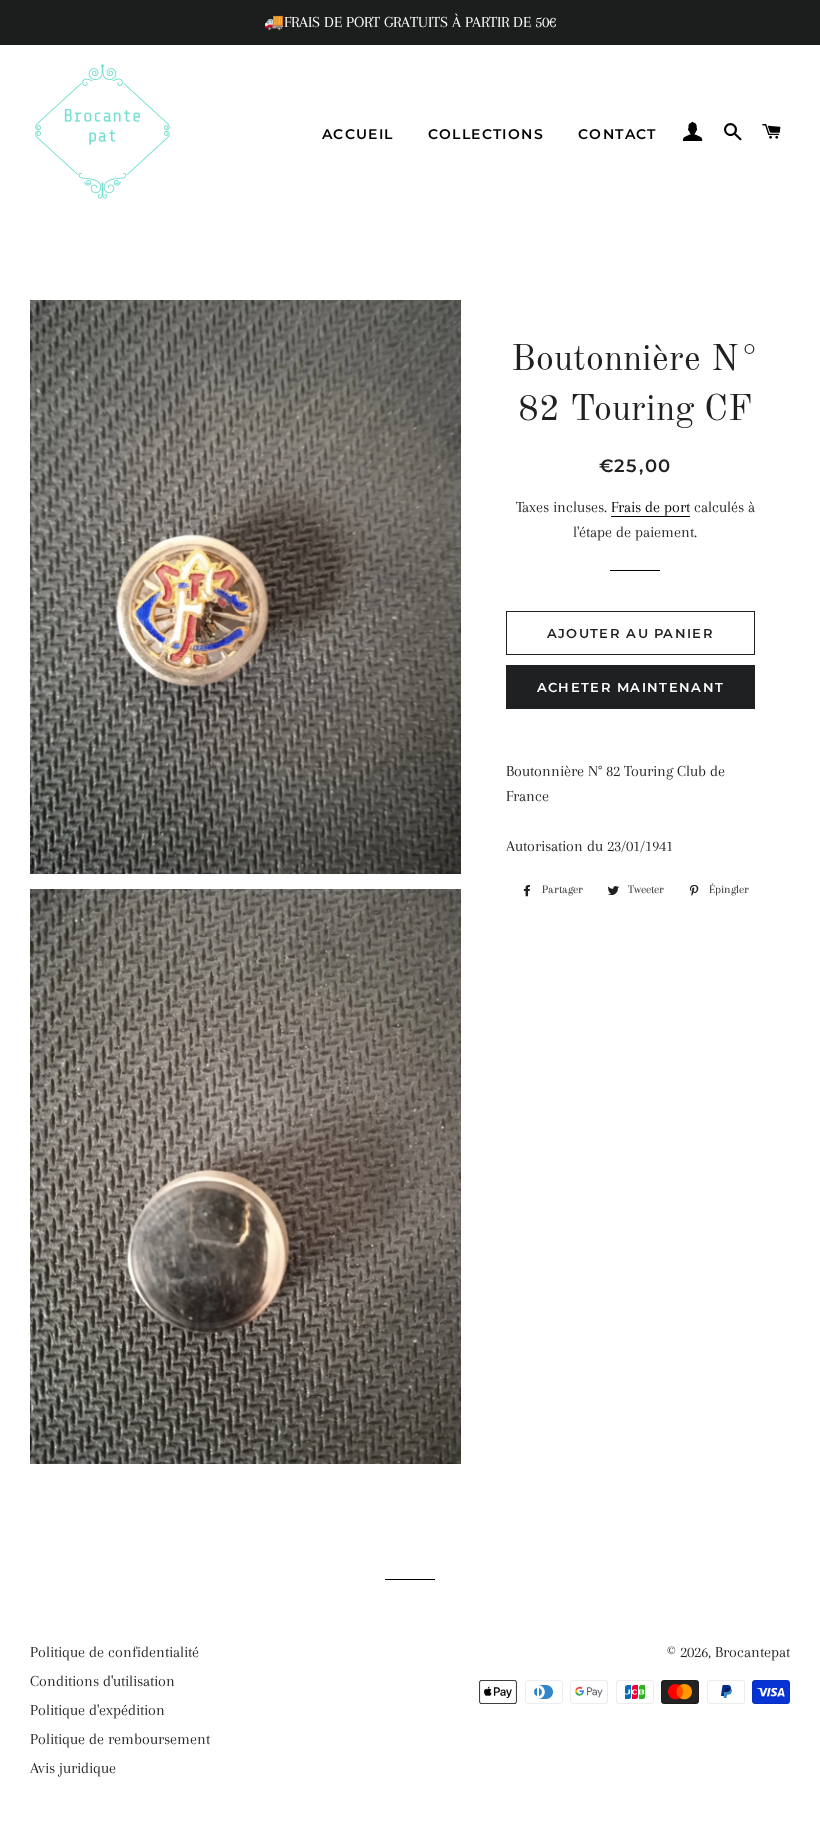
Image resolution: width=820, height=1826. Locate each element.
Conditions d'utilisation (102, 1681)
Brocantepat (752, 1652)
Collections (486, 134)
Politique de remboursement (120, 1739)
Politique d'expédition (97, 1710)
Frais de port (650, 507)
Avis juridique (73, 1768)
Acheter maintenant (630, 687)
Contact (617, 134)
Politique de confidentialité (114, 1652)
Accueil (358, 134)
